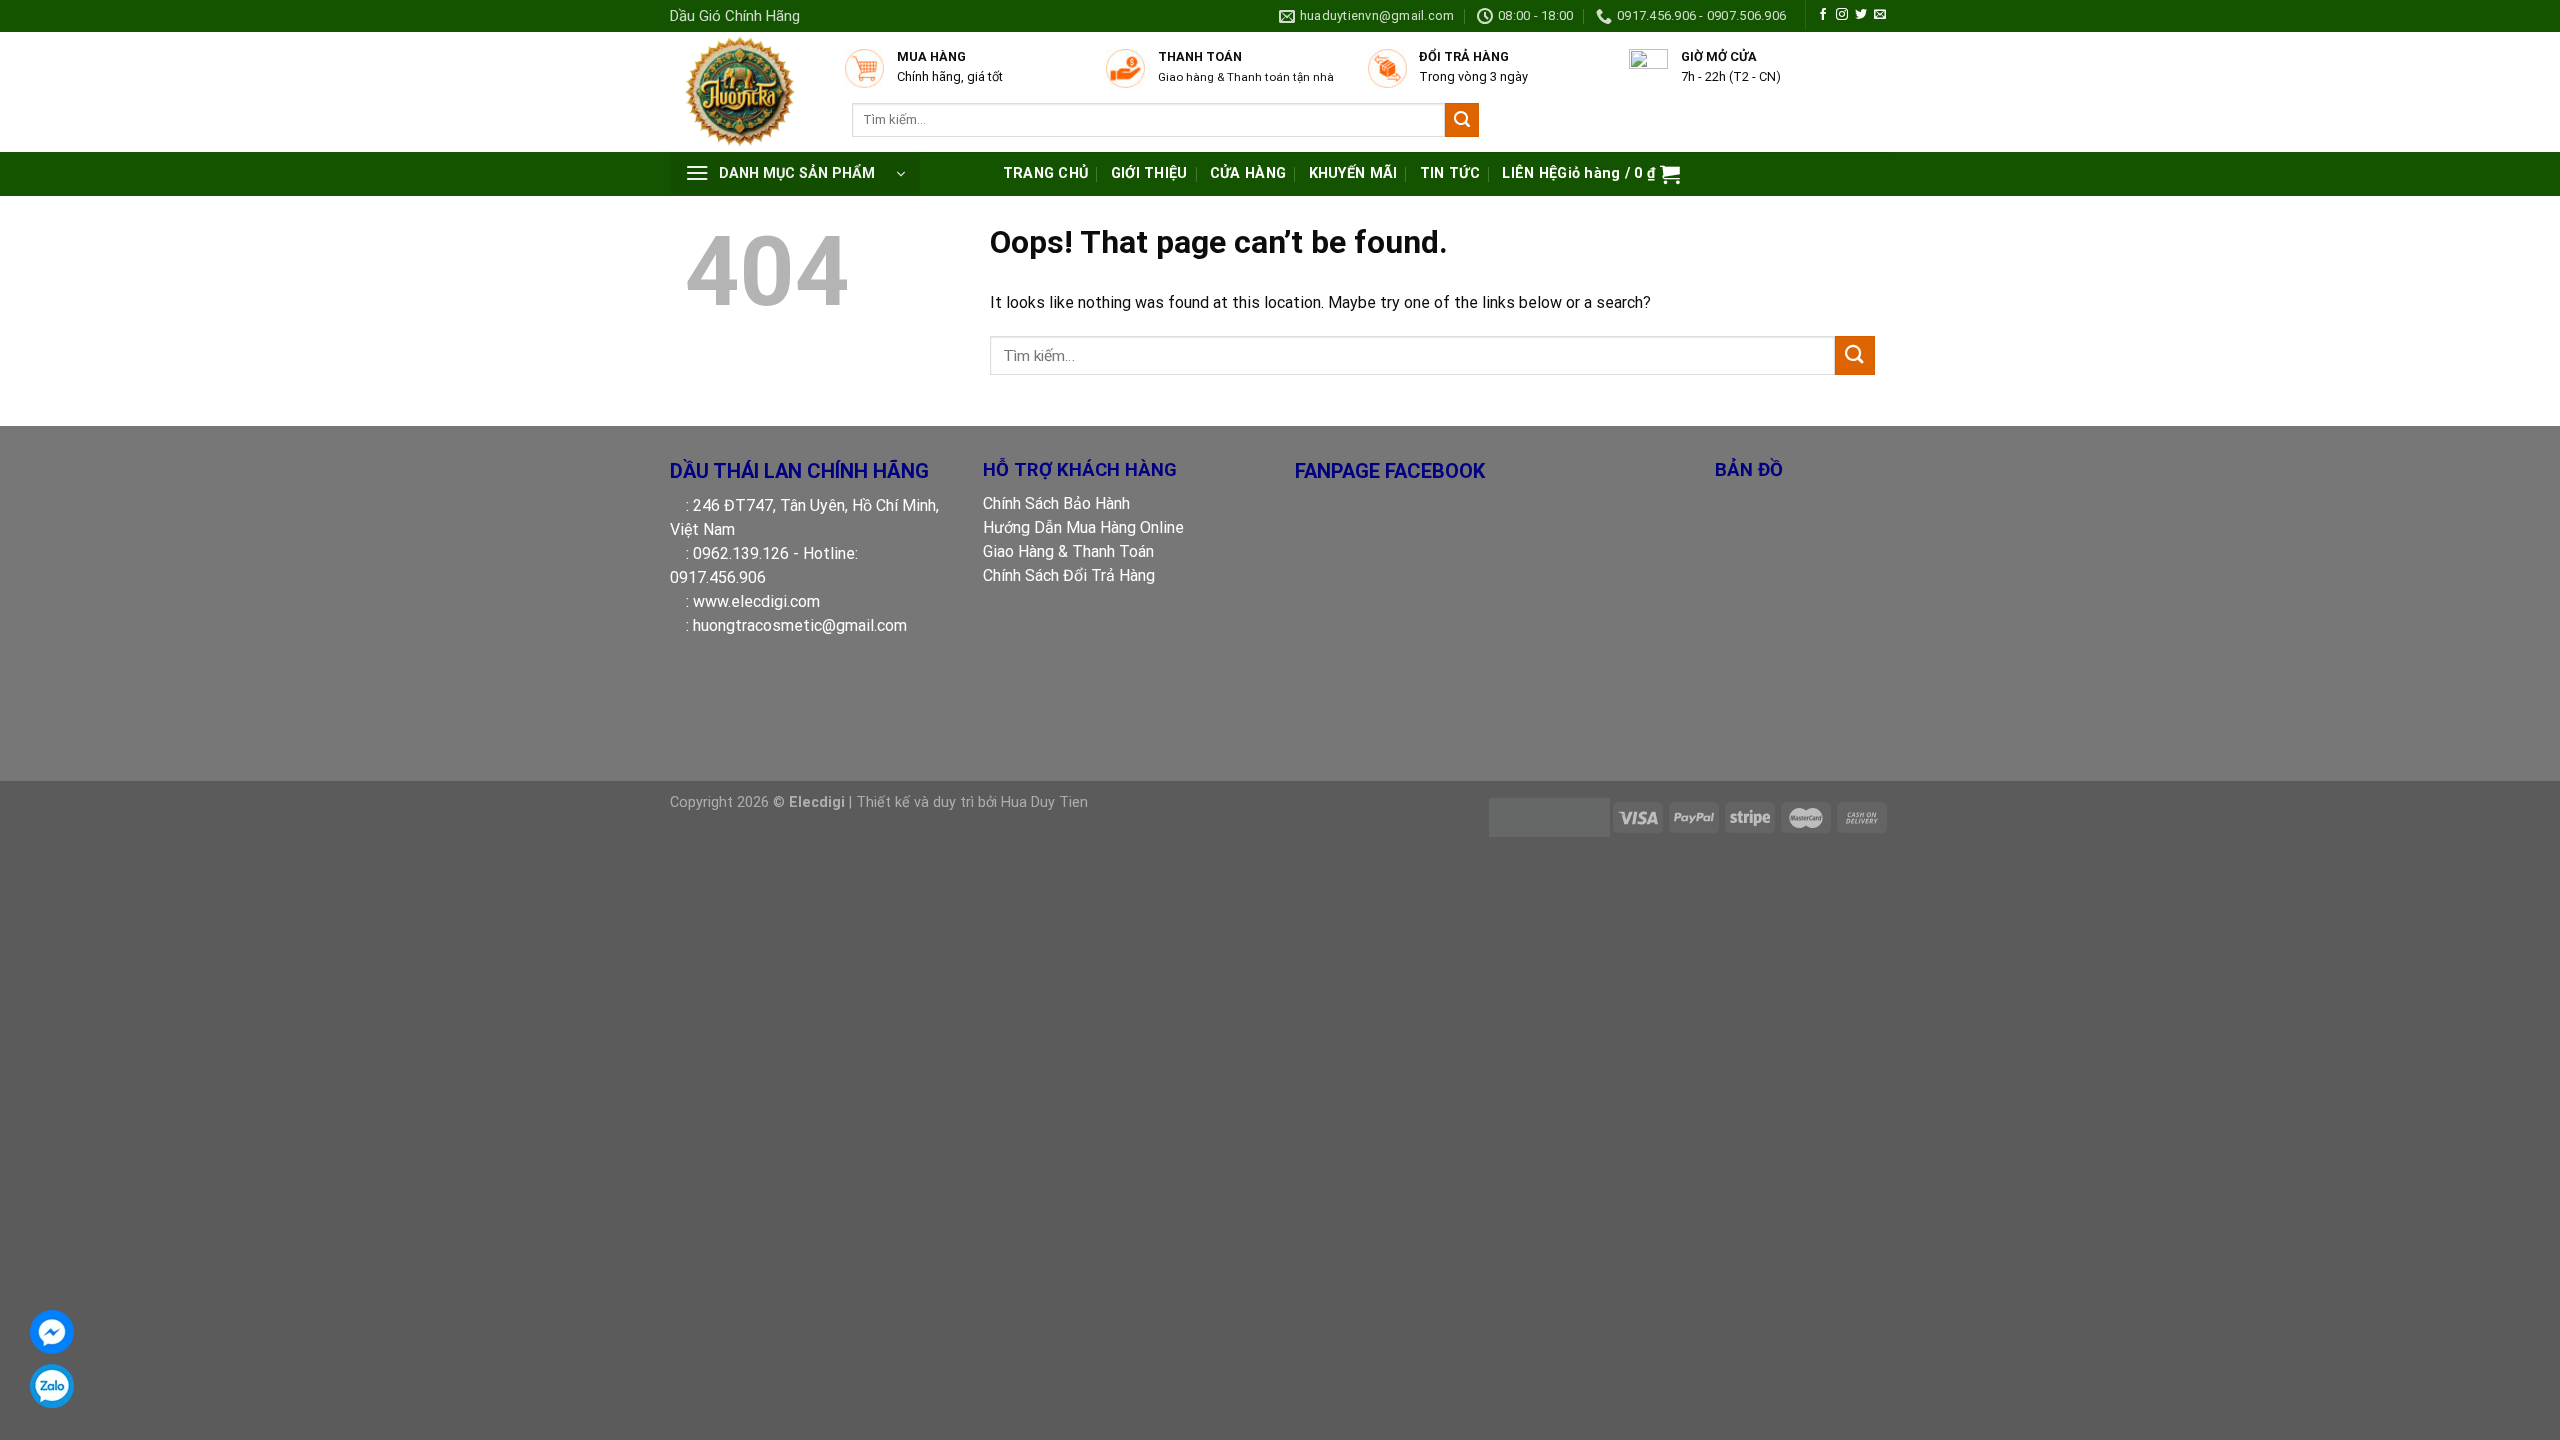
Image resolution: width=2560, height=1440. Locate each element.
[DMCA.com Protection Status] (1549, 816)
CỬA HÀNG (1248, 173)
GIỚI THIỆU (1149, 173)
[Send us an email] (1880, 15)
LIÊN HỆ (1529, 173)
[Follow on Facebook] (1823, 15)
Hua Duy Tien (1044, 802)
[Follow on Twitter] (1861, 15)
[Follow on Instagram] (1842, 15)
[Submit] (1462, 120)
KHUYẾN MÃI (1353, 173)
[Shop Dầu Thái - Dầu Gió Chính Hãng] (747, 92)
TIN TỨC (1450, 173)
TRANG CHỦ (1046, 173)
